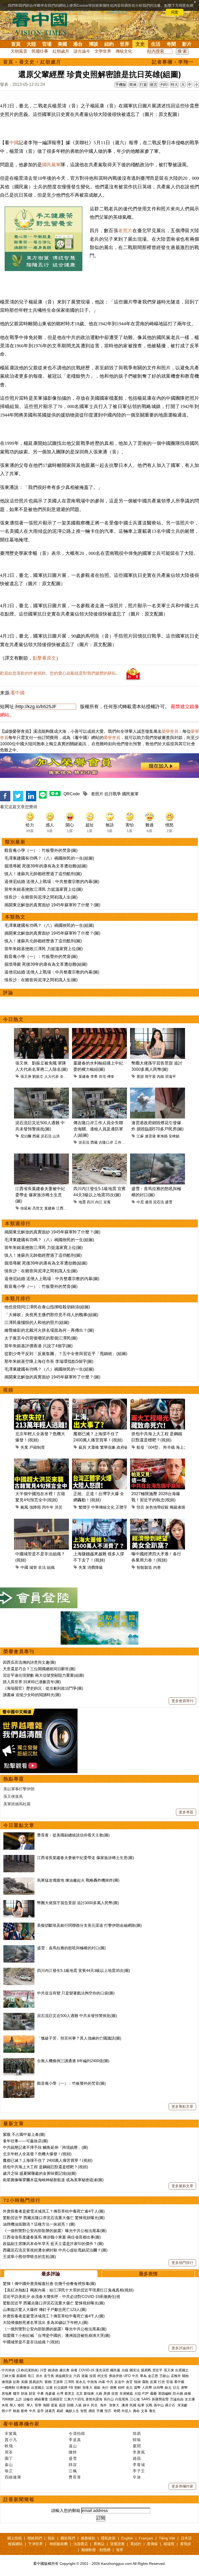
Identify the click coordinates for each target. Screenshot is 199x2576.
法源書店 (81, 2544)
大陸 (31, 44)
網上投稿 (15, 2538)
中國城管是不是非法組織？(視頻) (31, 2342)
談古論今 (82, 51)
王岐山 (164, 2376)
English (127, 2538)
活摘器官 (56, 2399)
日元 (176, 2388)
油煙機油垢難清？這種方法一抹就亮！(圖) (39, 2224)
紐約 (109, 44)
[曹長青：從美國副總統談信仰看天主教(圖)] (19, 1835)
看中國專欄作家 (22, 2424)
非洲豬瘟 (126, 2394)
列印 (164, 85)
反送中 (120, 2382)
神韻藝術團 (59, 2544)
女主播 (190, 2399)
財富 (32, 2394)
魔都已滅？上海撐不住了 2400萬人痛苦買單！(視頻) (48, 2160)
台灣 (60, 2394)
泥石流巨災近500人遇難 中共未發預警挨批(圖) (77, 2016)
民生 (95, 2405)
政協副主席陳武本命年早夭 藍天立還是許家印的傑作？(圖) (53, 2244)
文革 (144, 2411)
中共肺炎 (8, 2370)
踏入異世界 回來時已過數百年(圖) (32, 1682)
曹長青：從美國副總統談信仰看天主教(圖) (73, 1835)
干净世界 (35, 2544)
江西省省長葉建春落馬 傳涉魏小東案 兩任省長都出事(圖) (52, 2237)
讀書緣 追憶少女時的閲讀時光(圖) (32, 1695)
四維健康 (13, 2477)
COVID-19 (86, 2370)
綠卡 (86, 2405)
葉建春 (84, 1076)
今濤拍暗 (77, 2433)
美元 (129, 2388)
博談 (94, 44)
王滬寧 (58, 2382)
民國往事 (40, 51)
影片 (187, 44)
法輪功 (28, 2399)
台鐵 (125, 2370)
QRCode (72, 794)
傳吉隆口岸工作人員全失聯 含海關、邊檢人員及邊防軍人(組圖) (98, 1129)
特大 (174, 85)
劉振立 (38, 1076)
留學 (38, 2405)
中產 (40, 2394)
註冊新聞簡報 (19, 2499)
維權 (188, 2394)
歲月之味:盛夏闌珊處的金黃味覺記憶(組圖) (40, 2173)
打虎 (161, 2382)
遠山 (73, 2446)
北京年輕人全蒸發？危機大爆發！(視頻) (37, 2154)
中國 (14, 143)
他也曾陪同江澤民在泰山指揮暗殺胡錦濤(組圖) (47, 1307)
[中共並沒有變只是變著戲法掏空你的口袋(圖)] (19, 1993)
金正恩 (153, 2376)
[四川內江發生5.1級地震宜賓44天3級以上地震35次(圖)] (19, 1970)
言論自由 (177, 2399)
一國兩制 (8, 2388)
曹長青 (75, 2477)
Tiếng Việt (167, 2538)
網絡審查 (41, 2399)
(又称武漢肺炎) (27, 2370)
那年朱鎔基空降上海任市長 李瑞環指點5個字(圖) (49, 1361)
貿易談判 (36, 2382)
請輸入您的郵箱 (66, 2511)
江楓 (73, 2471)
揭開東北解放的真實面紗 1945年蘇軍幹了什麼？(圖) (52, 905)
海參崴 (50, 2394)
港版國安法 (64, 2376)
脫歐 (97, 2388)
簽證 (62, 2405)
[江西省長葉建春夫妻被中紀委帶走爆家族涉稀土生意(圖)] (19, 1858)
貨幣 (137, 2388)
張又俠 (26, 1076)
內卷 (157, 1567)
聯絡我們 (35, 2538)
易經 (60, 2411)
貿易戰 (146, 2370)
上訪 (18, 2399)
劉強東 (89, 2394)
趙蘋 (137, 2458)
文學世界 (103, 51)
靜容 (73, 2465)
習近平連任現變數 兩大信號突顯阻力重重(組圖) (44, 1675)
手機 (100, 2411)
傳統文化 (124, 51)
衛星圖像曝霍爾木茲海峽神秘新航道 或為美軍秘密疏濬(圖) (53, 2180)
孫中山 (159, 2405)
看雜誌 (99, 2544)
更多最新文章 (182, 2186)
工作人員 (122, 1142)
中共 (135, 2376)
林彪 (16, 2411)
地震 (82, 1202)
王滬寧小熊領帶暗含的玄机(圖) (29, 2257)
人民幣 (147, 2388)
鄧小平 (7, 2411)
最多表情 (148, 2274)
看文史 (27, 62)
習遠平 (170, 1076)
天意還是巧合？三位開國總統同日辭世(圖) (39, 1669)
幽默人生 (72, 2411)
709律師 (8, 2399)
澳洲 (125, 2405)
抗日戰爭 (113, 794)
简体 (133, 85)
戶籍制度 (37, 1447)
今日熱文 (13, 1019)
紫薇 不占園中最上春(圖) (24, 2134)
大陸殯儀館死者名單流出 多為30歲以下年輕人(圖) (46, 2322)
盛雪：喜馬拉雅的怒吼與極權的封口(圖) (71, 1948)
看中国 (43, 23)
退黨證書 (117, 2544)
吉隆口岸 (106, 1142)
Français (146, 2538)
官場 (47, 44)
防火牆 (178, 2394)
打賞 (143, 85)
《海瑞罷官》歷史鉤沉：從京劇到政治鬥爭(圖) (43, 1688)
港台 (78, 44)
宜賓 (107, 1202)
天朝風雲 (19, 51)
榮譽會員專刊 (19, 1652)
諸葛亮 (50, 2411)
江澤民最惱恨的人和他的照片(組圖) (37, 1322)
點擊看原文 (44, 658)
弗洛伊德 (116, 2376)
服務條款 (88, 2538)
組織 (51, 1567)
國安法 (135, 2370)
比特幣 (158, 2388)
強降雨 (35, 1507)
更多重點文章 (182, 2107)
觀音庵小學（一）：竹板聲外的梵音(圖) (41, 850)
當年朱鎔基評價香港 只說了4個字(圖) (38, 1346)
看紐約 (136, 2544)
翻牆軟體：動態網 (96, 2550)
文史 (140, 44)
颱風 (24, 1507)
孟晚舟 (176, 2376)
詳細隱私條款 (118, 12)
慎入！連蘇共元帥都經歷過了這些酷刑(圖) (43, 874)
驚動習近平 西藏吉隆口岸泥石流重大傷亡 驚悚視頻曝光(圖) (54, 2218)
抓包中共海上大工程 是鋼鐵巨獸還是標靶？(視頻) (45, 2167)
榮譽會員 (170, 731)
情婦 (137, 2382)
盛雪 (169, 1202)
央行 (105, 2388)
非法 (42, 1567)
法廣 (49, 2388)
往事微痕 (23, 2388)
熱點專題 (14, 1779)
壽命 (136, 2411)
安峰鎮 (174, 1136)
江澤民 (69, 2382)
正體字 (121, 1507)
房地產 (7, 2394)
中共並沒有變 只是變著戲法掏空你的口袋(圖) (76, 1993)
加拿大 (87, 2388)
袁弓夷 (49, 2376)
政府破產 (124, 1447)
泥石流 (46, 1136)
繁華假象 (108, 1447)
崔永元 (81, 2382)
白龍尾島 (122, 2399)
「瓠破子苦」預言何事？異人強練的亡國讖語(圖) (79, 2038)
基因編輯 (165, 2394)
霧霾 (153, 2394)
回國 (70, 2405)
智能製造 (144, 1567)
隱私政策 (108, 2538)
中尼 (140, 1202)
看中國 (18, 693)
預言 (140, 1507)
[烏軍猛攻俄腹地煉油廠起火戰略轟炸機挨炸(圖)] (19, 1880)
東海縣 (162, 1136)
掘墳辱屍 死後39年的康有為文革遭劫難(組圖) (46, 866)
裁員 (82, 1447)
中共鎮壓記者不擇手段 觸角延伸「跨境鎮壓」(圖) (45, 2147)
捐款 (51, 2538)
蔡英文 (70, 2394)
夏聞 (137, 2446)
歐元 (168, 2388)
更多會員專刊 (182, 1701)
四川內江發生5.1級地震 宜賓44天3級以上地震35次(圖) (84, 1970)
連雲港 (150, 1136)
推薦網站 (15, 2544)
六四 (77, 2376)
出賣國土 (182, 2370)
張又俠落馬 (13, 1796)
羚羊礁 (169, 1447)
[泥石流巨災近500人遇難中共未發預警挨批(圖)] (19, 2016)
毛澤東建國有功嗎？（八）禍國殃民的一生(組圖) (49, 858)
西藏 (36, 1136)
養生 (152, 2411)
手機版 (121, 85)
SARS (146, 2399)
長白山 (109, 2399)
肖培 (102, 1076)
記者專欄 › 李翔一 (173, 62)
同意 (175, 12)
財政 (24, 2394)
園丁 (9, 2458)
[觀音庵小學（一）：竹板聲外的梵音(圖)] (19, 2083)
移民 (21, 2405)
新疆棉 (21, 2376)
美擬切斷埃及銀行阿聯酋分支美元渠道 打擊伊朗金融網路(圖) (89, 1925)
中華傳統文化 (103, 1507)
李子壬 (139, 2471)
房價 (107, 2394)
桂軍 (141, 2405)
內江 (99, 1202)
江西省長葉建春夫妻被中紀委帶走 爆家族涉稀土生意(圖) (40, 1195)
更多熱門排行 (182, 2263)
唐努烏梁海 (94, 2399)
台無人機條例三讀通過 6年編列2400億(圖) (73, 2061)
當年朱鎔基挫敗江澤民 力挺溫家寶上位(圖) (44, 889)
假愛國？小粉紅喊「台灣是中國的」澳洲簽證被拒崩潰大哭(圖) (57, 2335)
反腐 (153, 2382)
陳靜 (73, 2452)
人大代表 (52, 1076)
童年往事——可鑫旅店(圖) (26, 2141)
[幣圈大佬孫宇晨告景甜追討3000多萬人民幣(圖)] (19, 1903)
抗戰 (149, 2405)
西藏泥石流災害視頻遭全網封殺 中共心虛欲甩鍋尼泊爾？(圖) (55, 2250)
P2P (145, 2394)
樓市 (16, 2394)
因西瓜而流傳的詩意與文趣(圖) (29, 1662)
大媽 (99, 2394)
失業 (24, 1447)
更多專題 (186, 1812)
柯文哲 (102, 2376)
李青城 (139, 2465)
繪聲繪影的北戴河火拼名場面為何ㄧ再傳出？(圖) (49, 1330)
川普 (43, 2370)
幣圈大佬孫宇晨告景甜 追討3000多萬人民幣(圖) (78, 1903)
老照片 (125, 231)
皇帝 (40, 2411)
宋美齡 (183, 2405)
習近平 (157, 2370)
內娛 (160, 1076)
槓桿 (121, 2388)
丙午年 (48, 1507)
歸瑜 (137, 2440)
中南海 (92, 2382)
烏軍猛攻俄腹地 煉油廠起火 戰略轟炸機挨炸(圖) (78, 1880)
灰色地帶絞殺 (157, 1507)
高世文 (38, 1208)
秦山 (9, 2465)
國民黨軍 (51, 165)
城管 (33, 1567)
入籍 (78, 2405)
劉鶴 (48, 2382)
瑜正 (9, 2471)
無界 (120, 2550)
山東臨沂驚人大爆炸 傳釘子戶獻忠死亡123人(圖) (45, 2309)
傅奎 (111, 1076)
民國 (133, 2405)
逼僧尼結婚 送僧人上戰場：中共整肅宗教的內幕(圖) (52, 882)
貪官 (129, 2382)
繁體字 (84, 1507)
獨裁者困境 (179, 1507)
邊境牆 (7, 2382)
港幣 (184, 2388)
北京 (79, 2394)
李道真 (75, 2440)
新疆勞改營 (160, 2399)
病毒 (74, 2370)
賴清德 (53, 2370)
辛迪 (137, 2477)
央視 (5, 2405)
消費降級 (95, 1567)
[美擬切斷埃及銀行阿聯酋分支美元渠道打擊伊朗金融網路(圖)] (19, 1925)
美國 (62, 44)
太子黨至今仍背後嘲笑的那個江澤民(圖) (41, 1338)
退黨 (85, 2376)
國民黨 (115, 2370)
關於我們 (68, 2538)
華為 (143, 2376)
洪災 (59, 1507)
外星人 (127, 2411)
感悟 (92, 2411)
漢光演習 (102, 2370)
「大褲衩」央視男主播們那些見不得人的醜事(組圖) (51, 1315)
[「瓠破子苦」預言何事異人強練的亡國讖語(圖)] (19, 2038)
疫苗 (93, 2376)
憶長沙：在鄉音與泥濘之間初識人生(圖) (41, 897)
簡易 (137, 2433)
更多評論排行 (182, 2348)
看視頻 (186, 2544)
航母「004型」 (149, 1447)
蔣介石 (171, 2405)
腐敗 (145, 2382)
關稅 (186, 2376)
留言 (154, 85)
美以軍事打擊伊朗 (19, 1789)
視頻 (8, 1390)
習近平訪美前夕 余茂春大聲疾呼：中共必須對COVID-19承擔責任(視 (62, 2297)
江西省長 (63, 1208)
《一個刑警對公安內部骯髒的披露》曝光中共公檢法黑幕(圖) (55, 2231)
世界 (125, 44)
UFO (127, 2376)
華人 (13, 2405)
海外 (104, 2405)
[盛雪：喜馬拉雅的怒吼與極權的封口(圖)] (19, 1948)
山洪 (56, 1136)
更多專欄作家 (182, 2486)
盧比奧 (64, 2370)
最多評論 (51, 2274)
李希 (94, 1076)
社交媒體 (61, 2388)
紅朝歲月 (61, 51)
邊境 (148, 1202)
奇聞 (171, 44)
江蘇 (140, 1136)
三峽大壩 (8, 2376)
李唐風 (139, 2452)
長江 (31, 2376)
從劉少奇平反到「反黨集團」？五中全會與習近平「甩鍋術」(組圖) (66, 1354)
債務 (113, 2388)
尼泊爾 (26, 1136)
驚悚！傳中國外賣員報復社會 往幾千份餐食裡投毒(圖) (49, 2284)
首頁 (16, 44)
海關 (46, 2405)
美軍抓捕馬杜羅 (17, 1804)
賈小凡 (11, 2440)
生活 (156, 44)
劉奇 (24, 2411)
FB (71, 2388)
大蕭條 (93, 1447)
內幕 (102, 2382)
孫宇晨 (150, 1076)
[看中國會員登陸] (39, 1598)
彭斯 (16, 2382)
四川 (90, 1202)
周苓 (9, 2452)
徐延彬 (26, 1208)
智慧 (84, 2411)
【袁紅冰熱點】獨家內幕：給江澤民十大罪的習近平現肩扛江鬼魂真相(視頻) (68, 2290)
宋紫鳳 (11, 2433)
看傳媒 (152, 2544)
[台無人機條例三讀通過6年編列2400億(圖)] (19, 2061)
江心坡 (135, 2399)
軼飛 (9, 2446)
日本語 (186, 2538)
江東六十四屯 (74, 2399)
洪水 (39, 2376)
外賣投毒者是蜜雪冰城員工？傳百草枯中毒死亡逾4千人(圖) (54, 2211)
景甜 (140, 1076)
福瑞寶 (169, 2544)
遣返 (54, 2405)
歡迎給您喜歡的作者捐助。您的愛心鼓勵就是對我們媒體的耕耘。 (60, 673)
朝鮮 (78, 2388)
